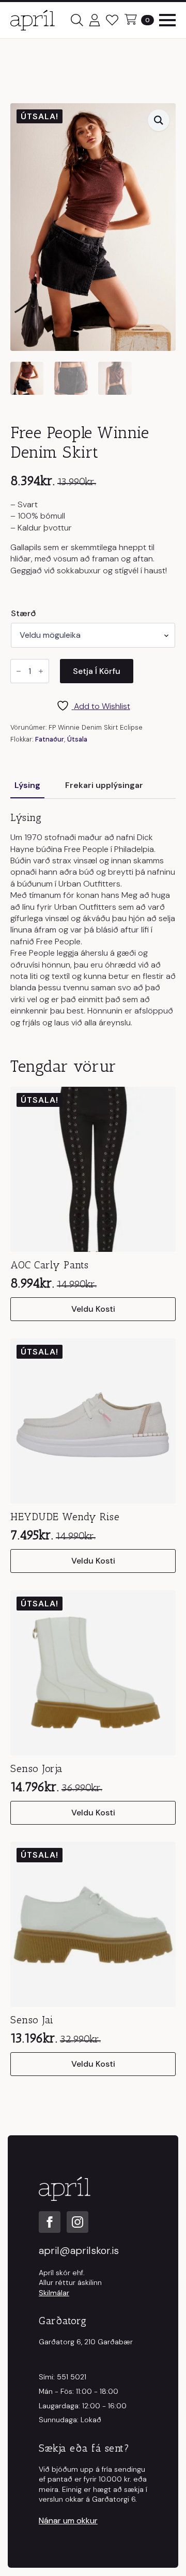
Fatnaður (50, 739)
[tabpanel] (93, 920)
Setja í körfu (97, 671)
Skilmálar (54, 2293)
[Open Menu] (167, 20)
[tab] (27, 785)
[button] (159, 120)
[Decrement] (19, 672)
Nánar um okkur (68, 2521)
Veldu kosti (93, 1309)
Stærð (23, 614)
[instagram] (78, 2222)
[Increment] (41, 672)
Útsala (77, 739)
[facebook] (50, 2222)
